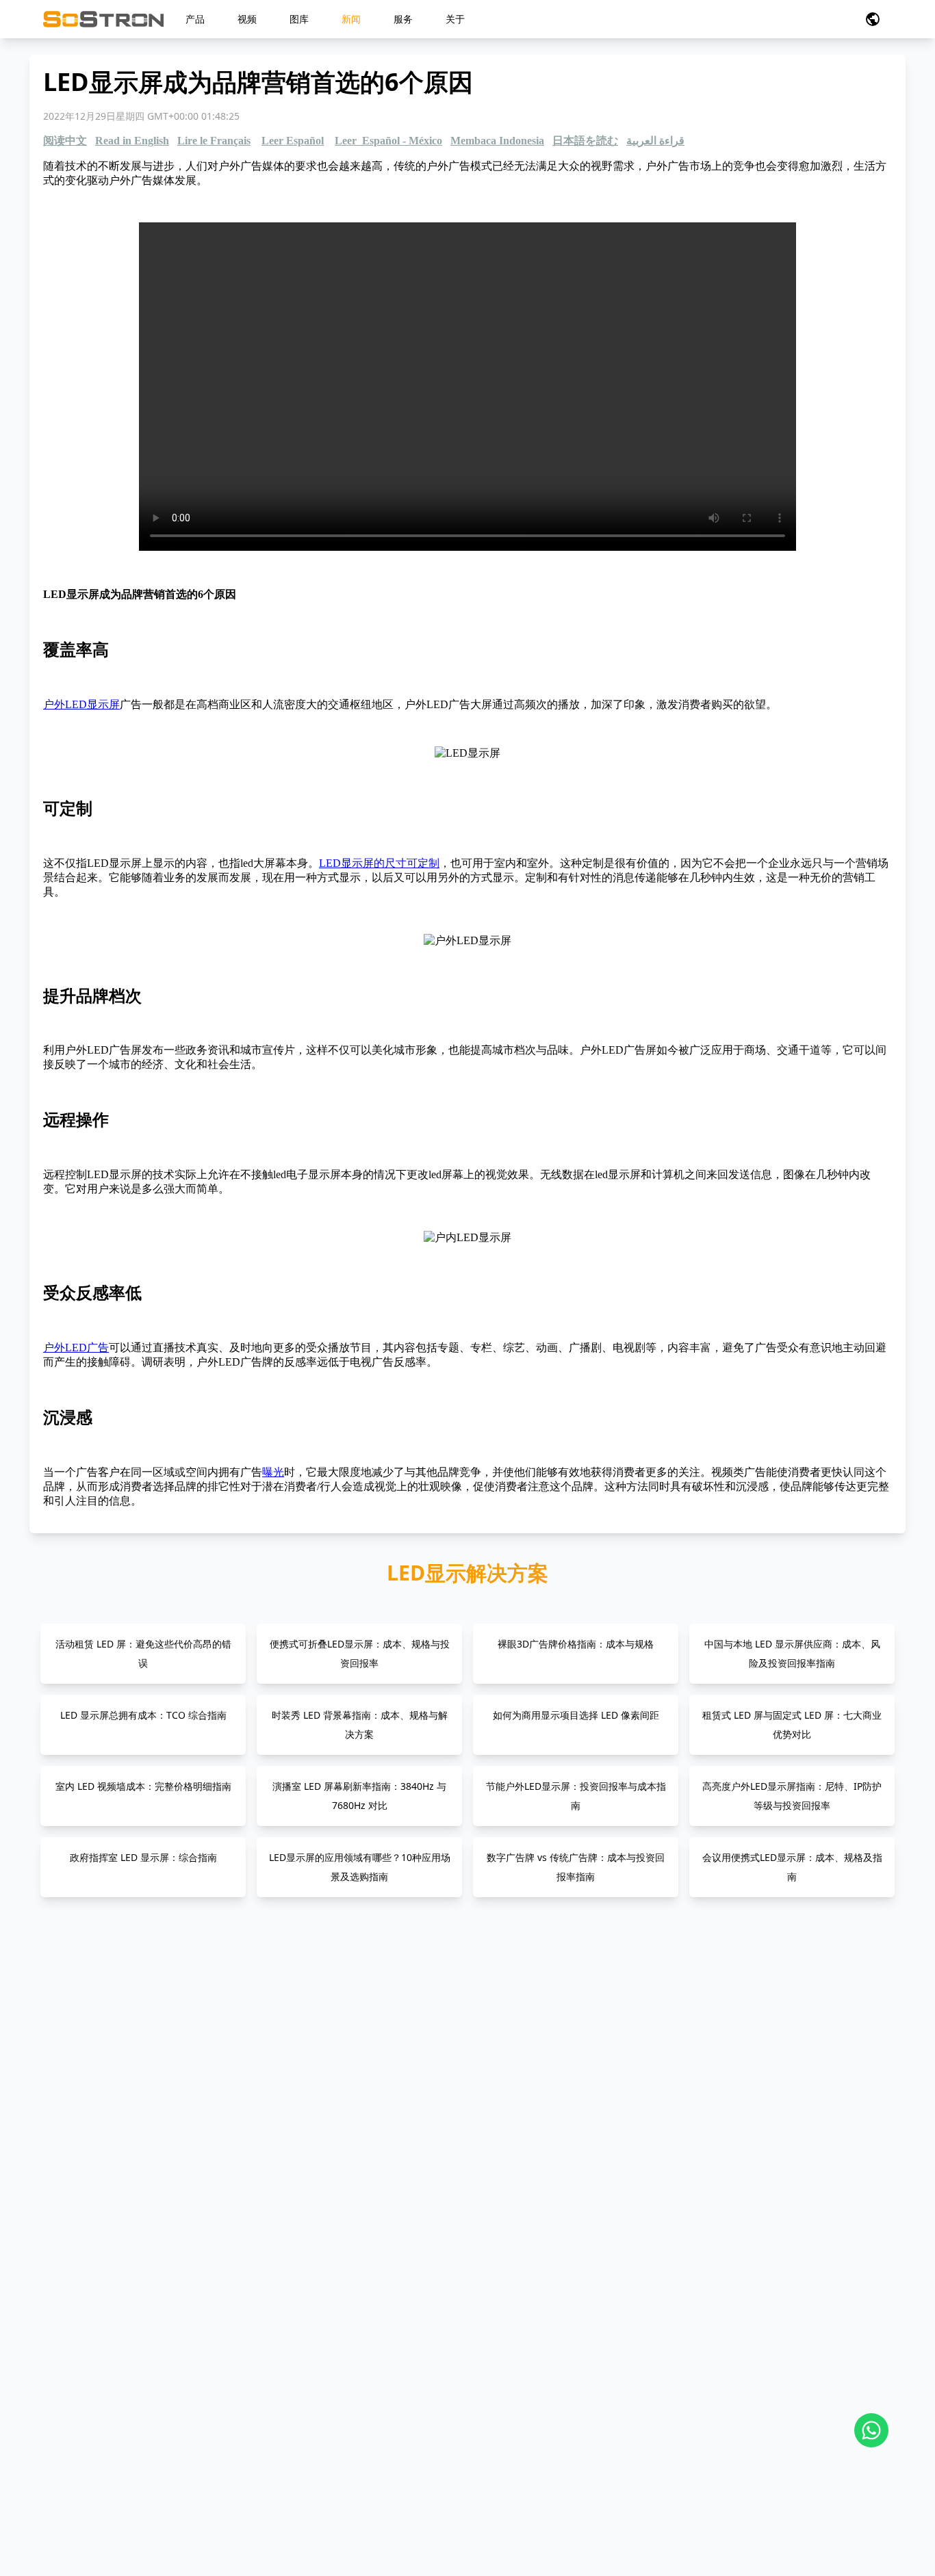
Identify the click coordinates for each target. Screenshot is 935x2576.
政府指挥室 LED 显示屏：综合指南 (143, 1857)
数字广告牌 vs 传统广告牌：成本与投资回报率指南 (576, 1867)
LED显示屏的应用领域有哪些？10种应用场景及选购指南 (360, 1867)
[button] (873, 19)
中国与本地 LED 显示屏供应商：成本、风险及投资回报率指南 (792, 1653)
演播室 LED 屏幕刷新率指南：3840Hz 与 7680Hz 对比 (359, 1796)
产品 (195, 19)
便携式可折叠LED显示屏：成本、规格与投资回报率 (360, 1653)
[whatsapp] (871, 2430)
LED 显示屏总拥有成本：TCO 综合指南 (143, 1715)
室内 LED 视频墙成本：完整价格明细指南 (143, 1786)
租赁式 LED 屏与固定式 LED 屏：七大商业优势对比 (792, 1725)
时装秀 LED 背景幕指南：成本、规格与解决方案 (360, 1725)
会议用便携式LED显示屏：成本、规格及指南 (792, 1867)
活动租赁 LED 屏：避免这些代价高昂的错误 (143, 1653)
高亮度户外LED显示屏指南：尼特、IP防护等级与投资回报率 (792, 1796)
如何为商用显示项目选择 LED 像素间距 (576, 1715)
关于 (455, 19)
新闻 (351, 19)
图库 (299, 19)
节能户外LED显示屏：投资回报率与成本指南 (576, 1796)
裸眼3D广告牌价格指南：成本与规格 (576, 1644)
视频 (247, 19)
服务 (403, 19)
